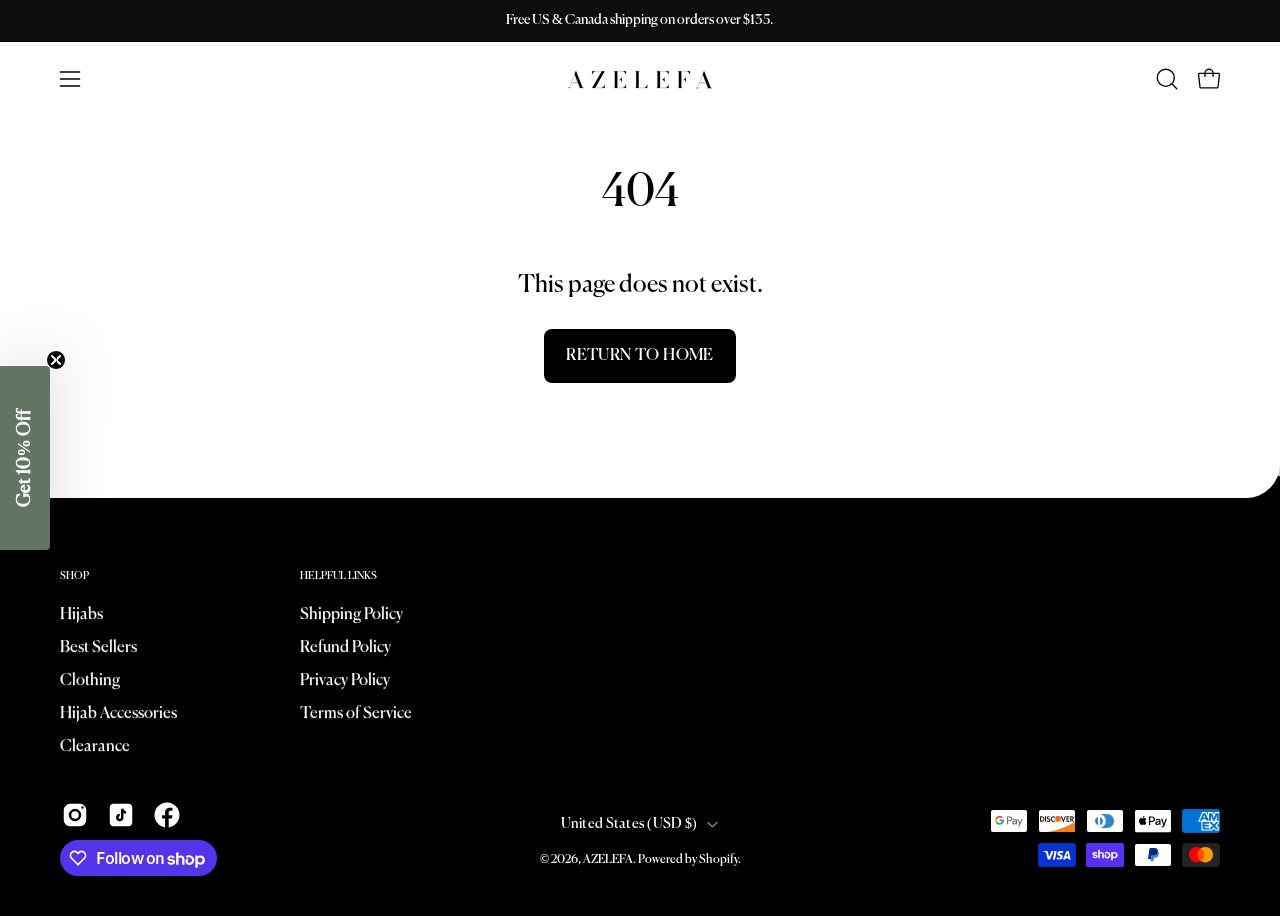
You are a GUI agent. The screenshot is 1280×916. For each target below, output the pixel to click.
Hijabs (81, 615)
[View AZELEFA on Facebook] (167, 815)
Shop (74, 576)
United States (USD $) (629, 824)
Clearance (95, 747)
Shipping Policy (351, 615)
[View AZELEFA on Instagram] (75, 815)
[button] (1167, 79)
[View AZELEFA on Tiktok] (121, 815)
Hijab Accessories (118, 714)
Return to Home (640, 356)
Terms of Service (356, 714)
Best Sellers (98, 648)
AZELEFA (608, 860)
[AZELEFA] (640, 79)
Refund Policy (345, 648)
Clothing (90, 681)
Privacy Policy (345, 681)
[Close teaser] (56, 360)
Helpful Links (338, 576)
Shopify (718, 860)
